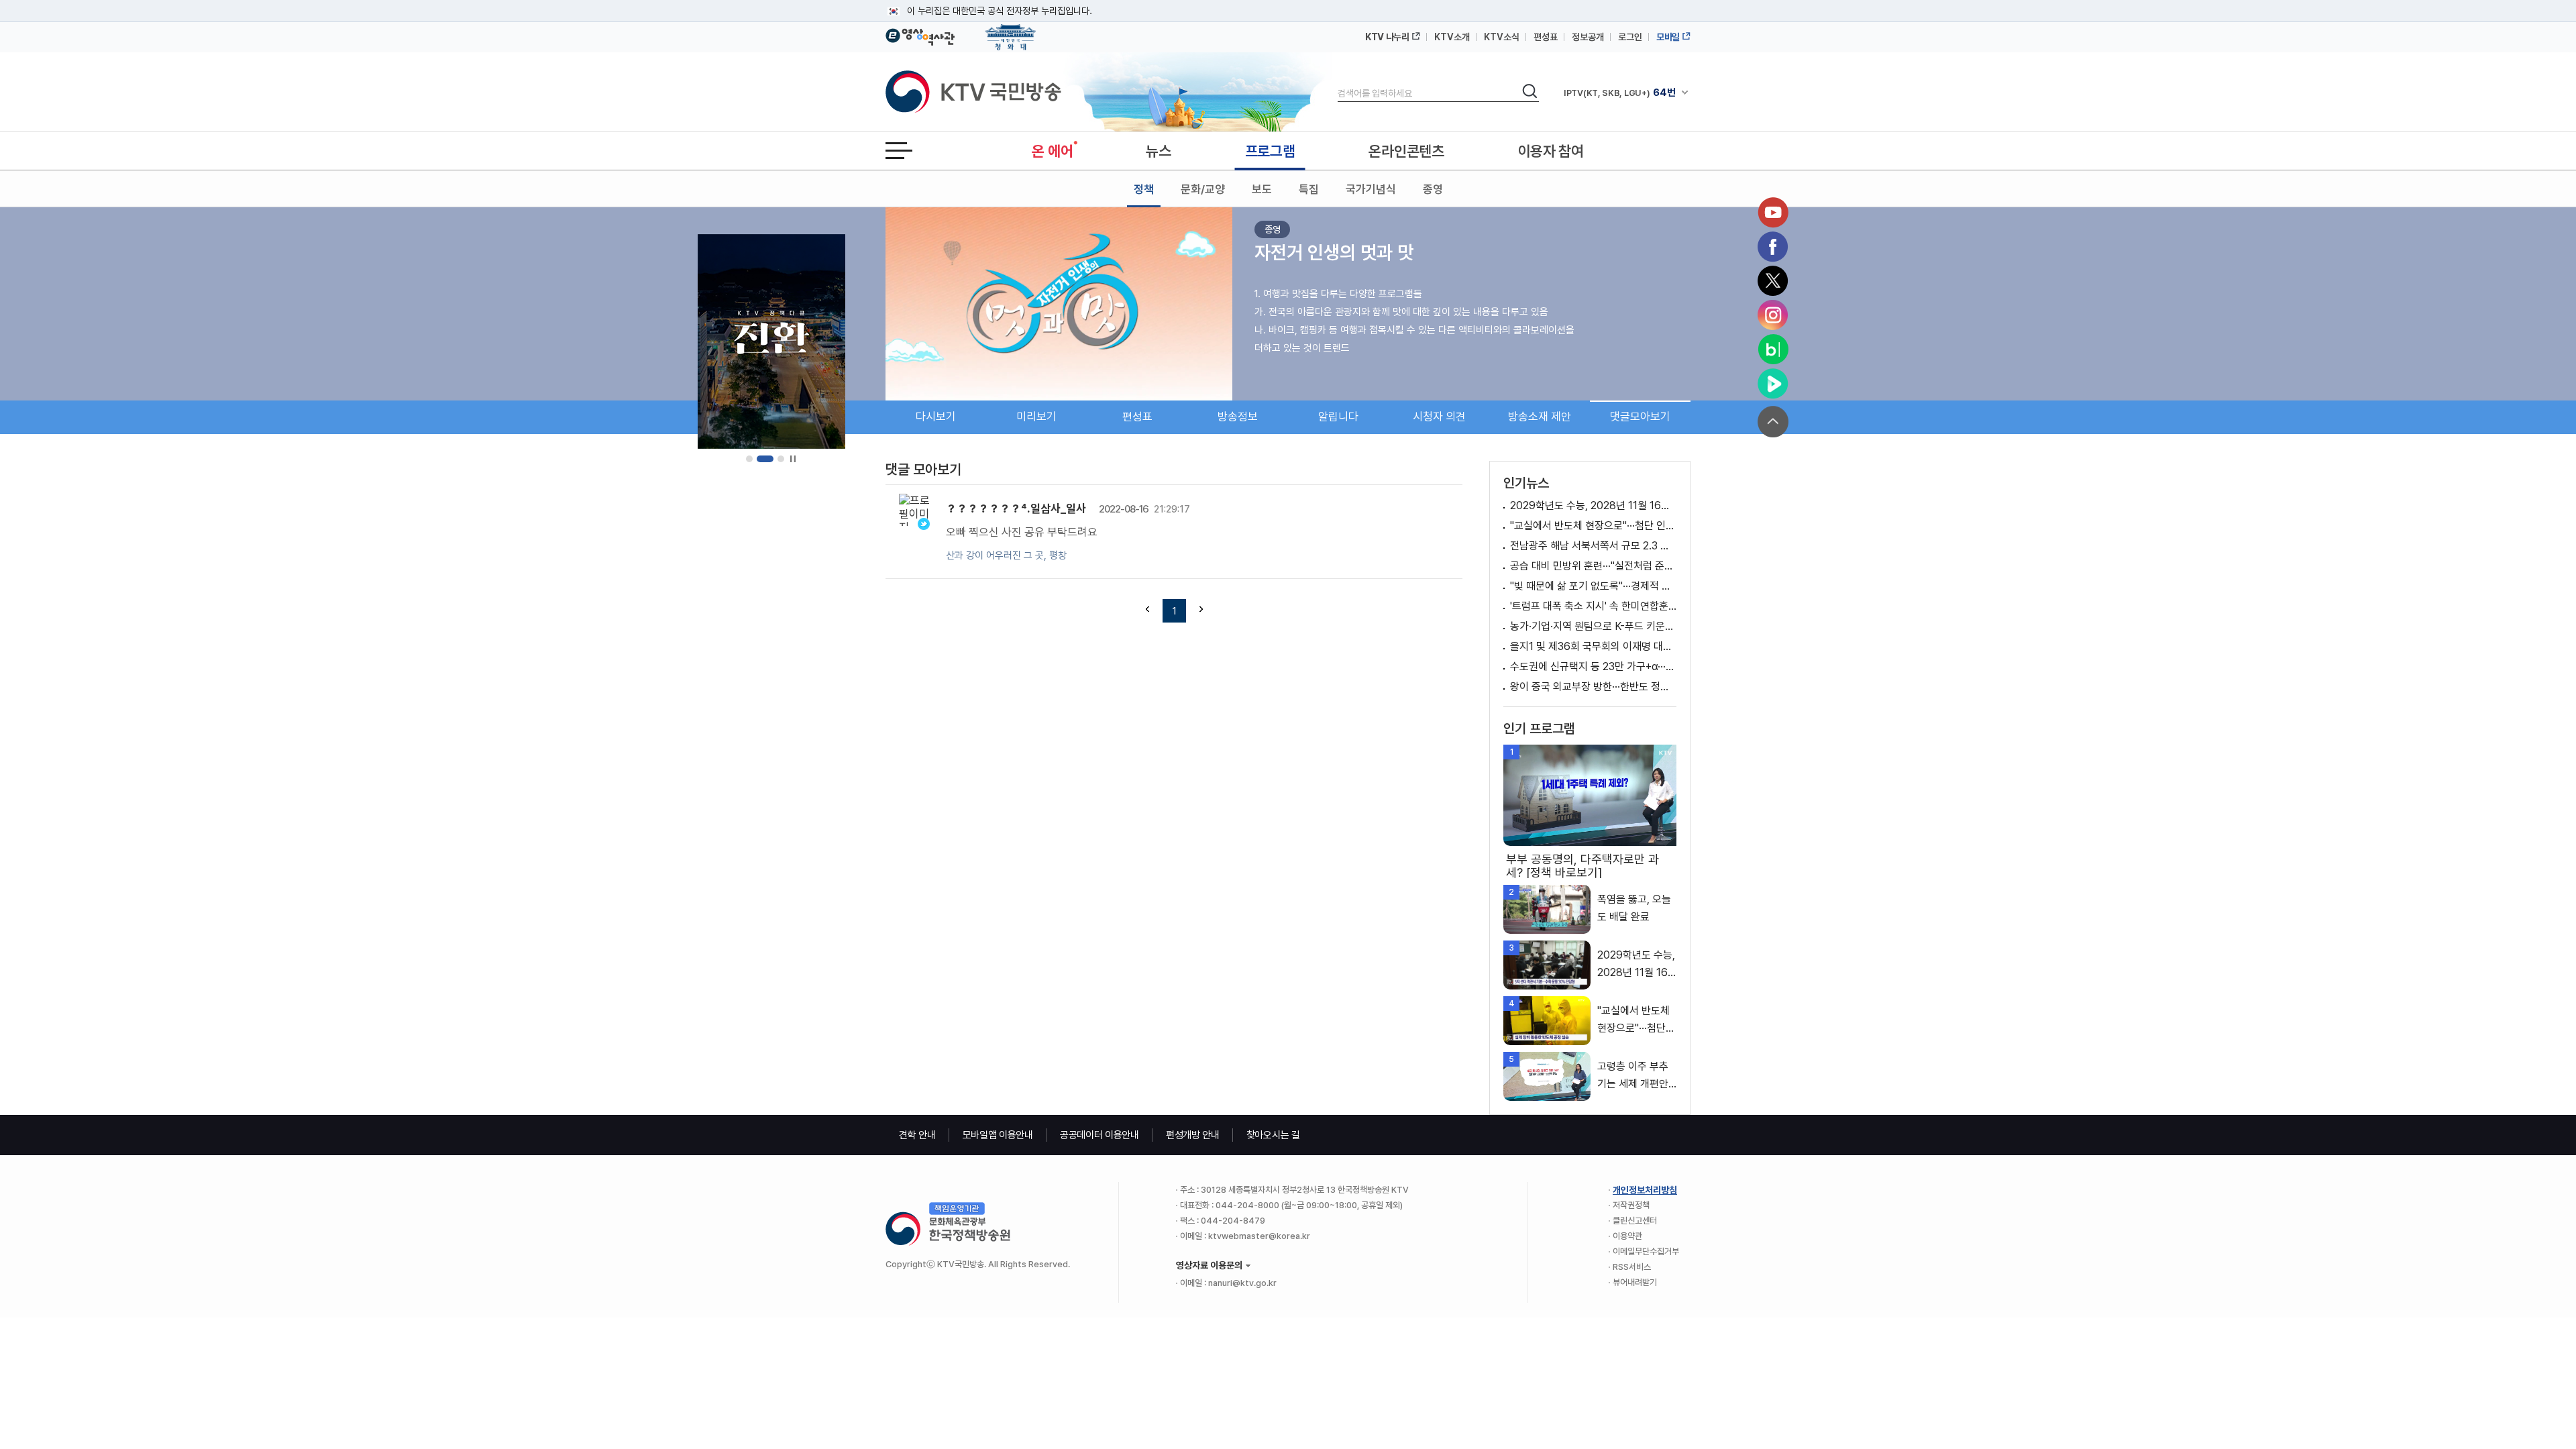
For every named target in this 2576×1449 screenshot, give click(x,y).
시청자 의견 (1439, 417)
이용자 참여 (1551, 151)
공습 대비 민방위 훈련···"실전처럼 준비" (1593, 566)
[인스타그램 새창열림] (1773, 315)
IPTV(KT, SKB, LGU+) (1619, 93)
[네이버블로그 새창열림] (1773, 350)
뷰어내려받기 (1635, 1282)
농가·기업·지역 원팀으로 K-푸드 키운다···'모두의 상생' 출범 (1593, 626)
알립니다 (1338, 417)
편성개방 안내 (1193, 1135)
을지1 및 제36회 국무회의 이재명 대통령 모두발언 (1593, 646)
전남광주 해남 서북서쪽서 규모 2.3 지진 (1593, 546)
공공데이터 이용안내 (1099, 1135)
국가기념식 (1371, 189)
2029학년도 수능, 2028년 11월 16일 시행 (1593, 505)
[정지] (793, 459)
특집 (1309, 189)
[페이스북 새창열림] (1773, 247)
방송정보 (1238, 417)
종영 (1433, 189)
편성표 (1546, 37)
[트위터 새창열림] (1773, 281)
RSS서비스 (1632, 1267)
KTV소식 (1502, 37)
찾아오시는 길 (1273, 1135)
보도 (1262, 189)
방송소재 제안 (1540, 417)
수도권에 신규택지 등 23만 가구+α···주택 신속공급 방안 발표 (1593, 666)
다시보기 (936, 417)
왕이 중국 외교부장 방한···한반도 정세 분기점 (1593, 687)
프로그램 (1270, 151)
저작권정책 (1631, 1205)
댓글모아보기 (1640, 417)
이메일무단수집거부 (1646, 1251)
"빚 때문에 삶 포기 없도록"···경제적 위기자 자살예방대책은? (1593, 586)
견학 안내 (917, 1135)
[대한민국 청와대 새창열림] (1011, 31)
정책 (1144, 189)
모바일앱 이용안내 (998, 1135)
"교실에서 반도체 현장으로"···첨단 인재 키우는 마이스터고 (1593, 526)
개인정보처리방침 (1645, 1190)
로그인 (1630, 37)
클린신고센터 (1635, 1221)
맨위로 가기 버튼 (1773, 422)
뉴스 (1158, 151)
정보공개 (1588, 37)
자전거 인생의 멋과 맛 (1334, 252)
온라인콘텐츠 (1406, 151)
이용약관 (1627, 1236)
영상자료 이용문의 (1209, 1265)
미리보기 (1036, 417)
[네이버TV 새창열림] (1773, 384)
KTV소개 (1452, 37)
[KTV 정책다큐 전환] (771, 341)
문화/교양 (1203, 189)
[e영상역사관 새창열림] (920, 35)
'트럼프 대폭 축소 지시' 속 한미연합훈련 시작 (1593, 606)
